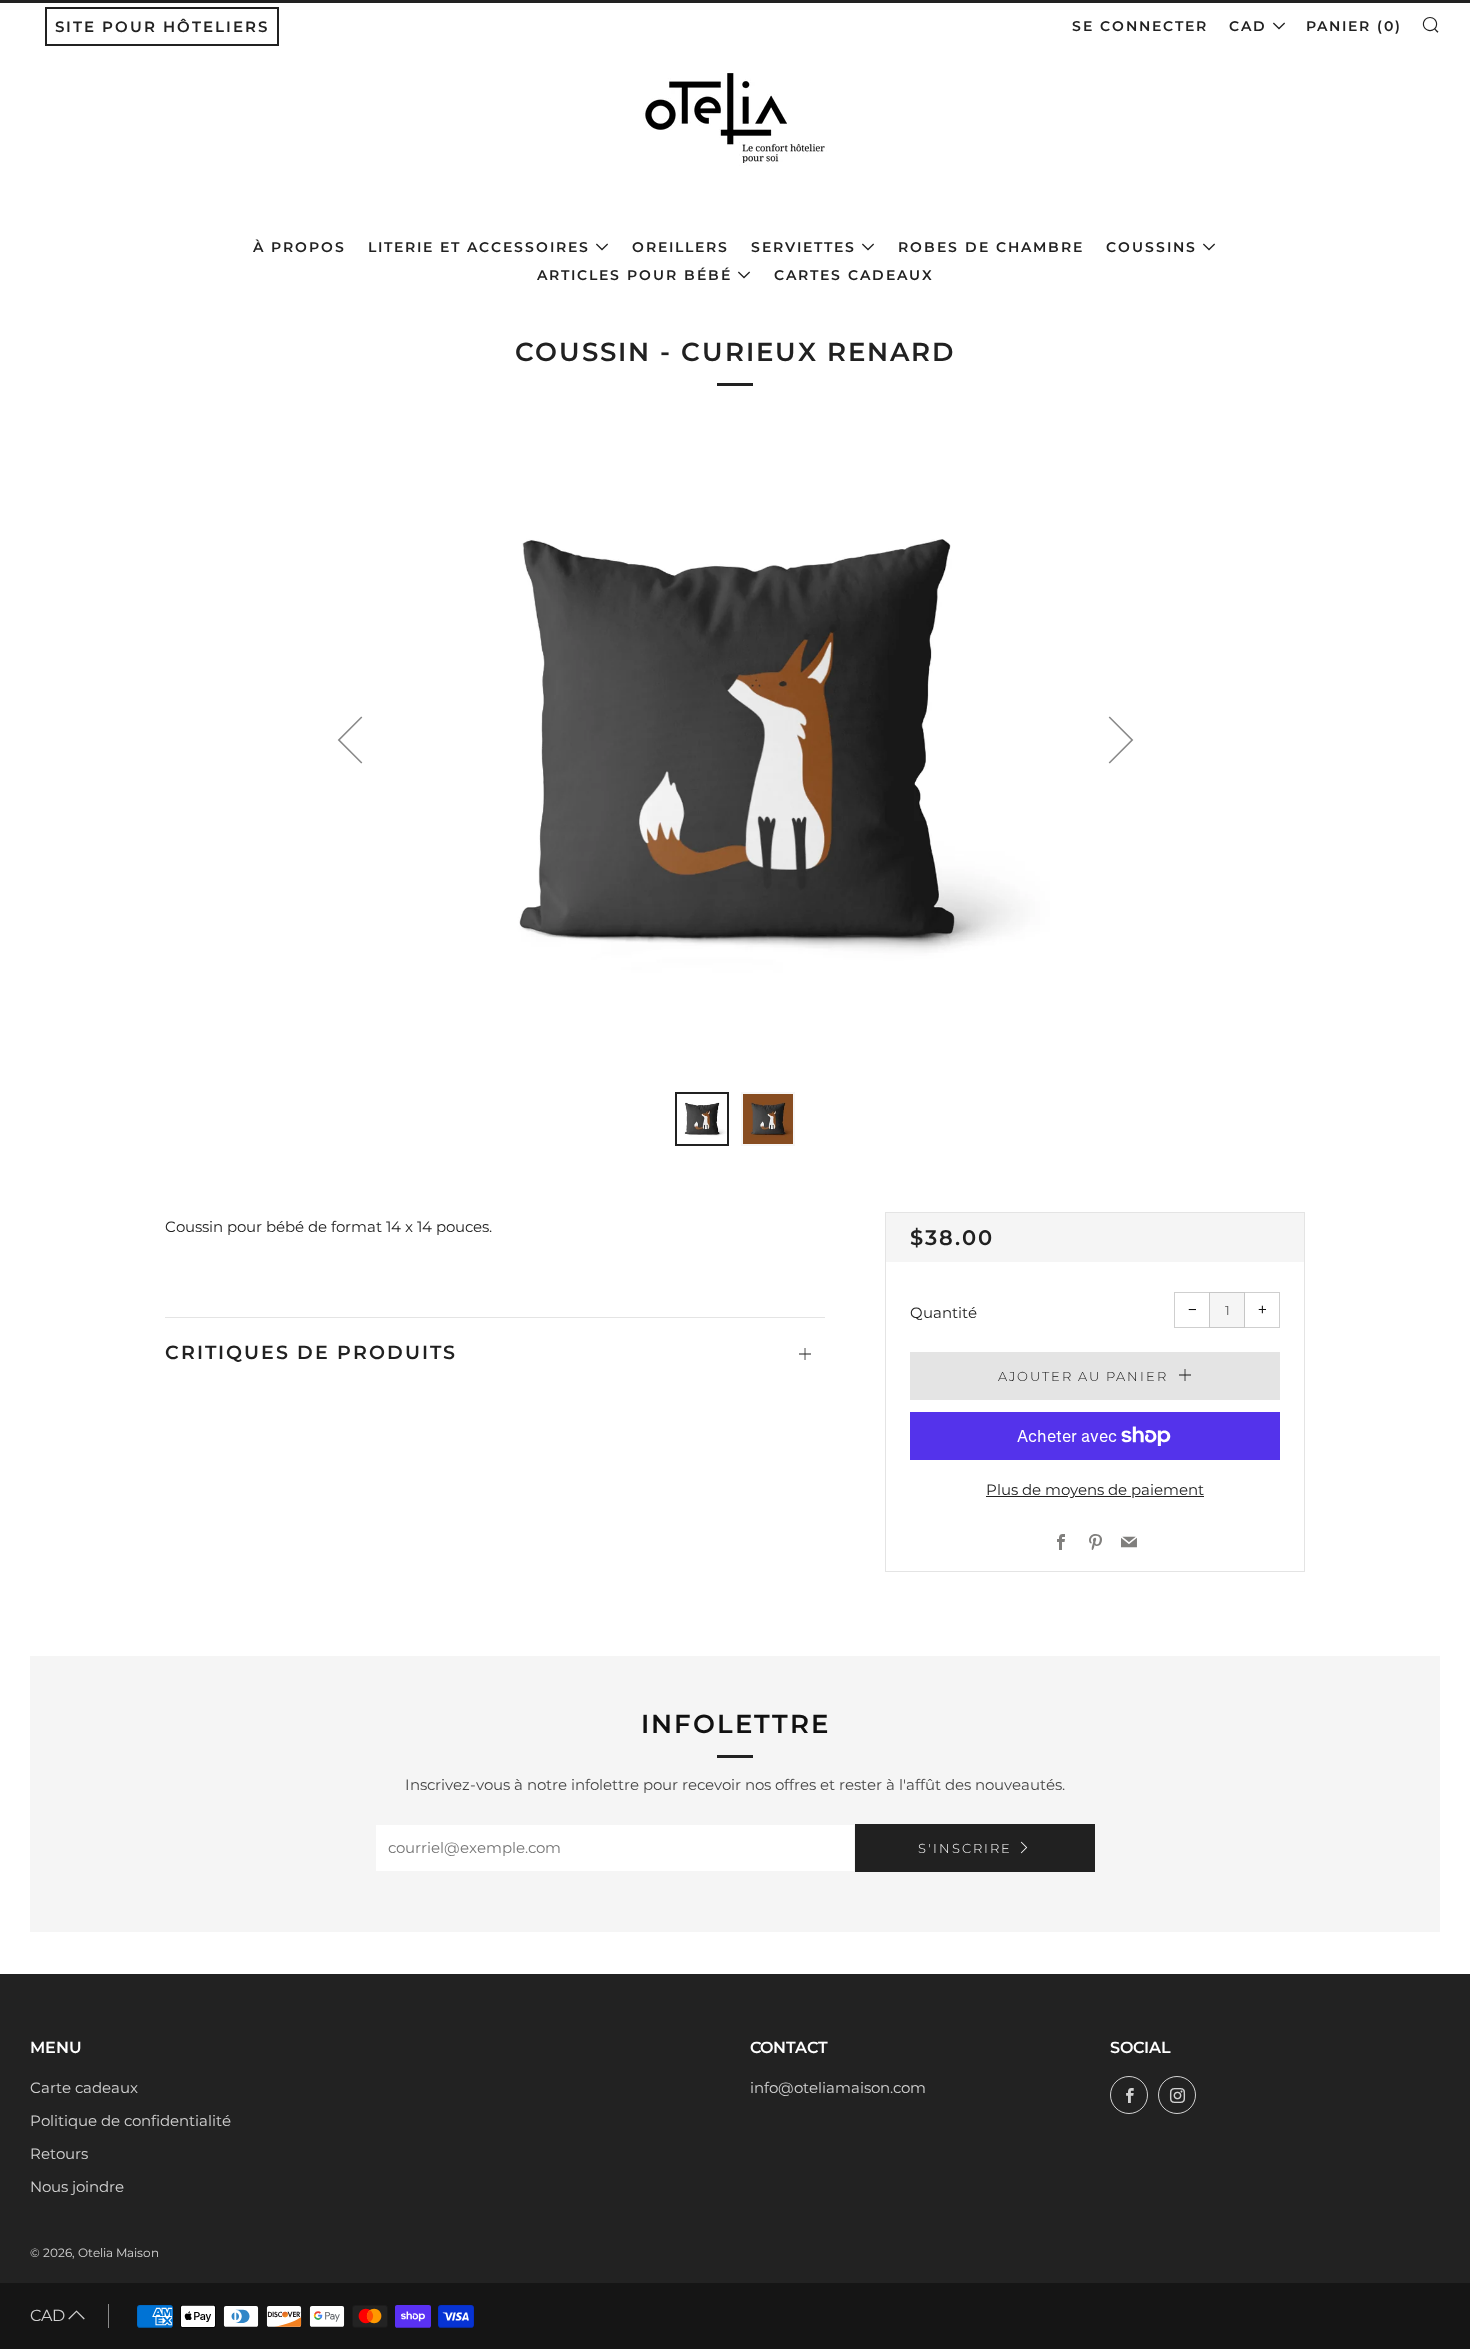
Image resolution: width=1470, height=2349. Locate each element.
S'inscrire (965, 1848)
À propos (299, 247)
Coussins (1151, 247)
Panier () (1354, 26)
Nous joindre (77, 2186)
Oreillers (680, 247)
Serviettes (803, 247)
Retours (59, 2153)
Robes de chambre (991, 247)
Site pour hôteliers (162, 26)
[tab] (702, 1119)
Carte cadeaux (84, 2087)
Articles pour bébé (634, 275)
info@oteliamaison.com (838, 2087)
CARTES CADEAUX (854, 275)
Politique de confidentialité (130, 2120)
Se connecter (1140, 26)
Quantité (943, 1312)
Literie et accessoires (479, 247)
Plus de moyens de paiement (1095, 1489)
